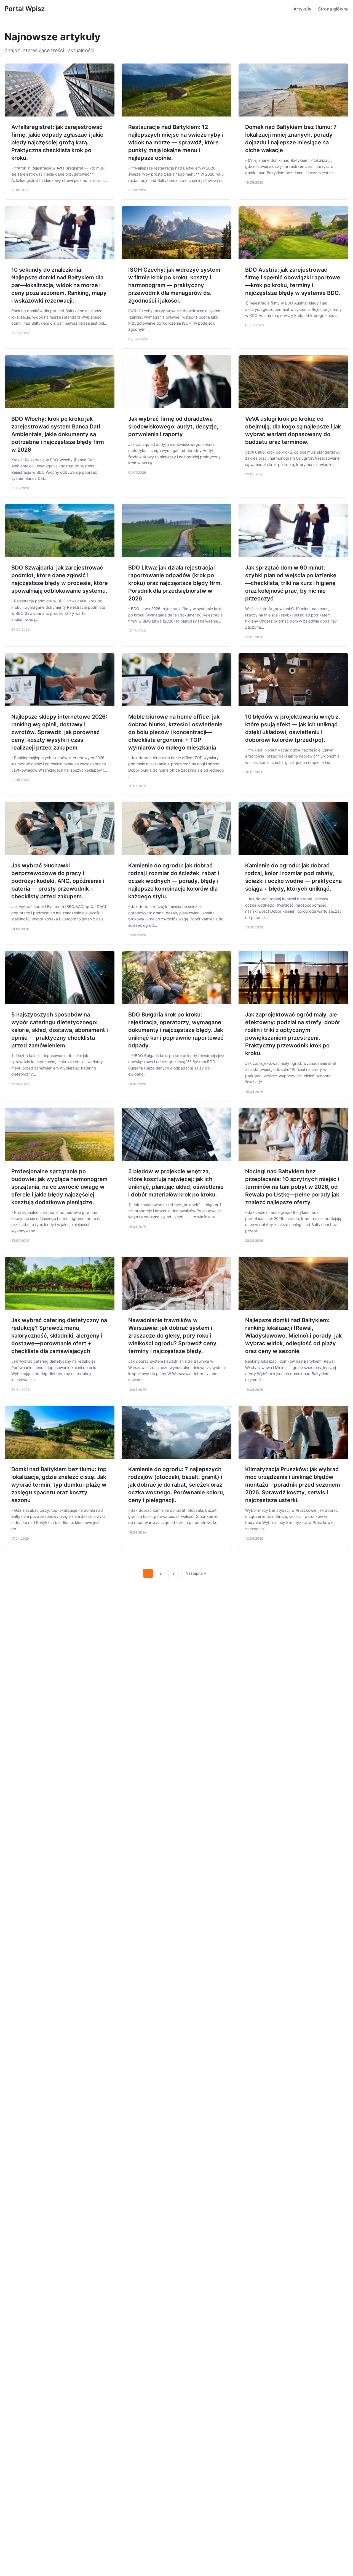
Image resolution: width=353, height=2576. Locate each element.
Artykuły (302, 9)
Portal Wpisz (25, 9)
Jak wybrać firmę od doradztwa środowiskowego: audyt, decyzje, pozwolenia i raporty (173, 427)
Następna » (196, 1573)
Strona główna (333, 9)
